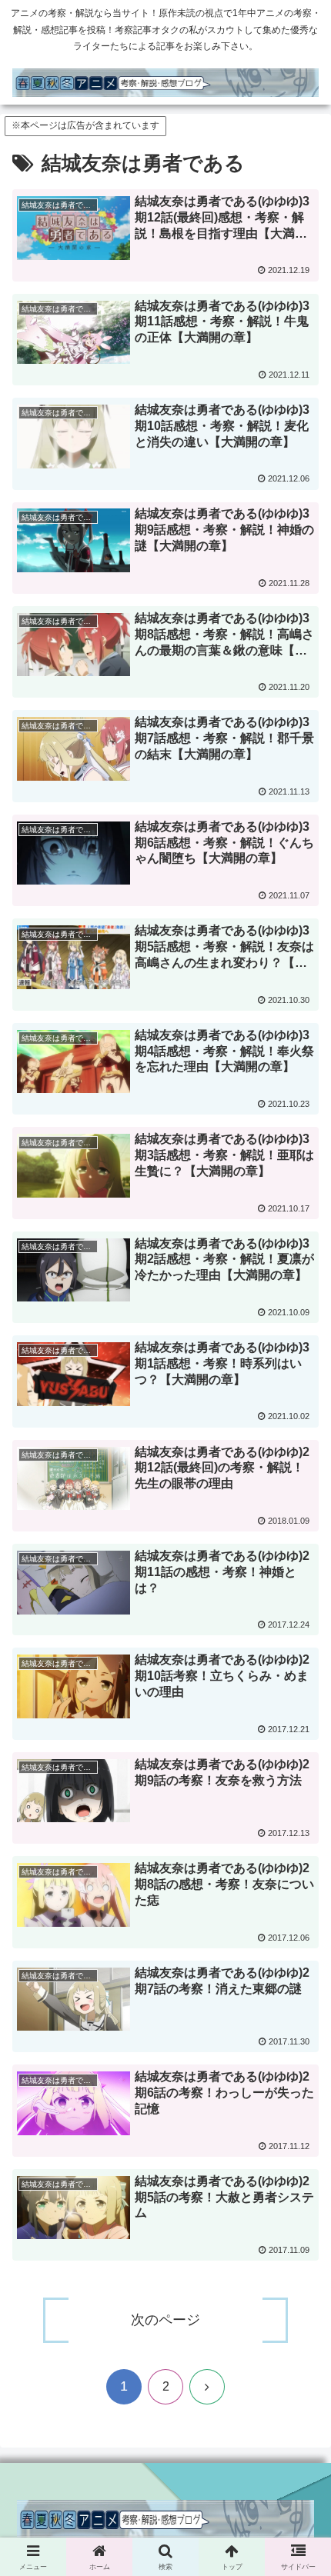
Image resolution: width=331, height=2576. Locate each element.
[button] (299, 2121)
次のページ (165, 2320)
